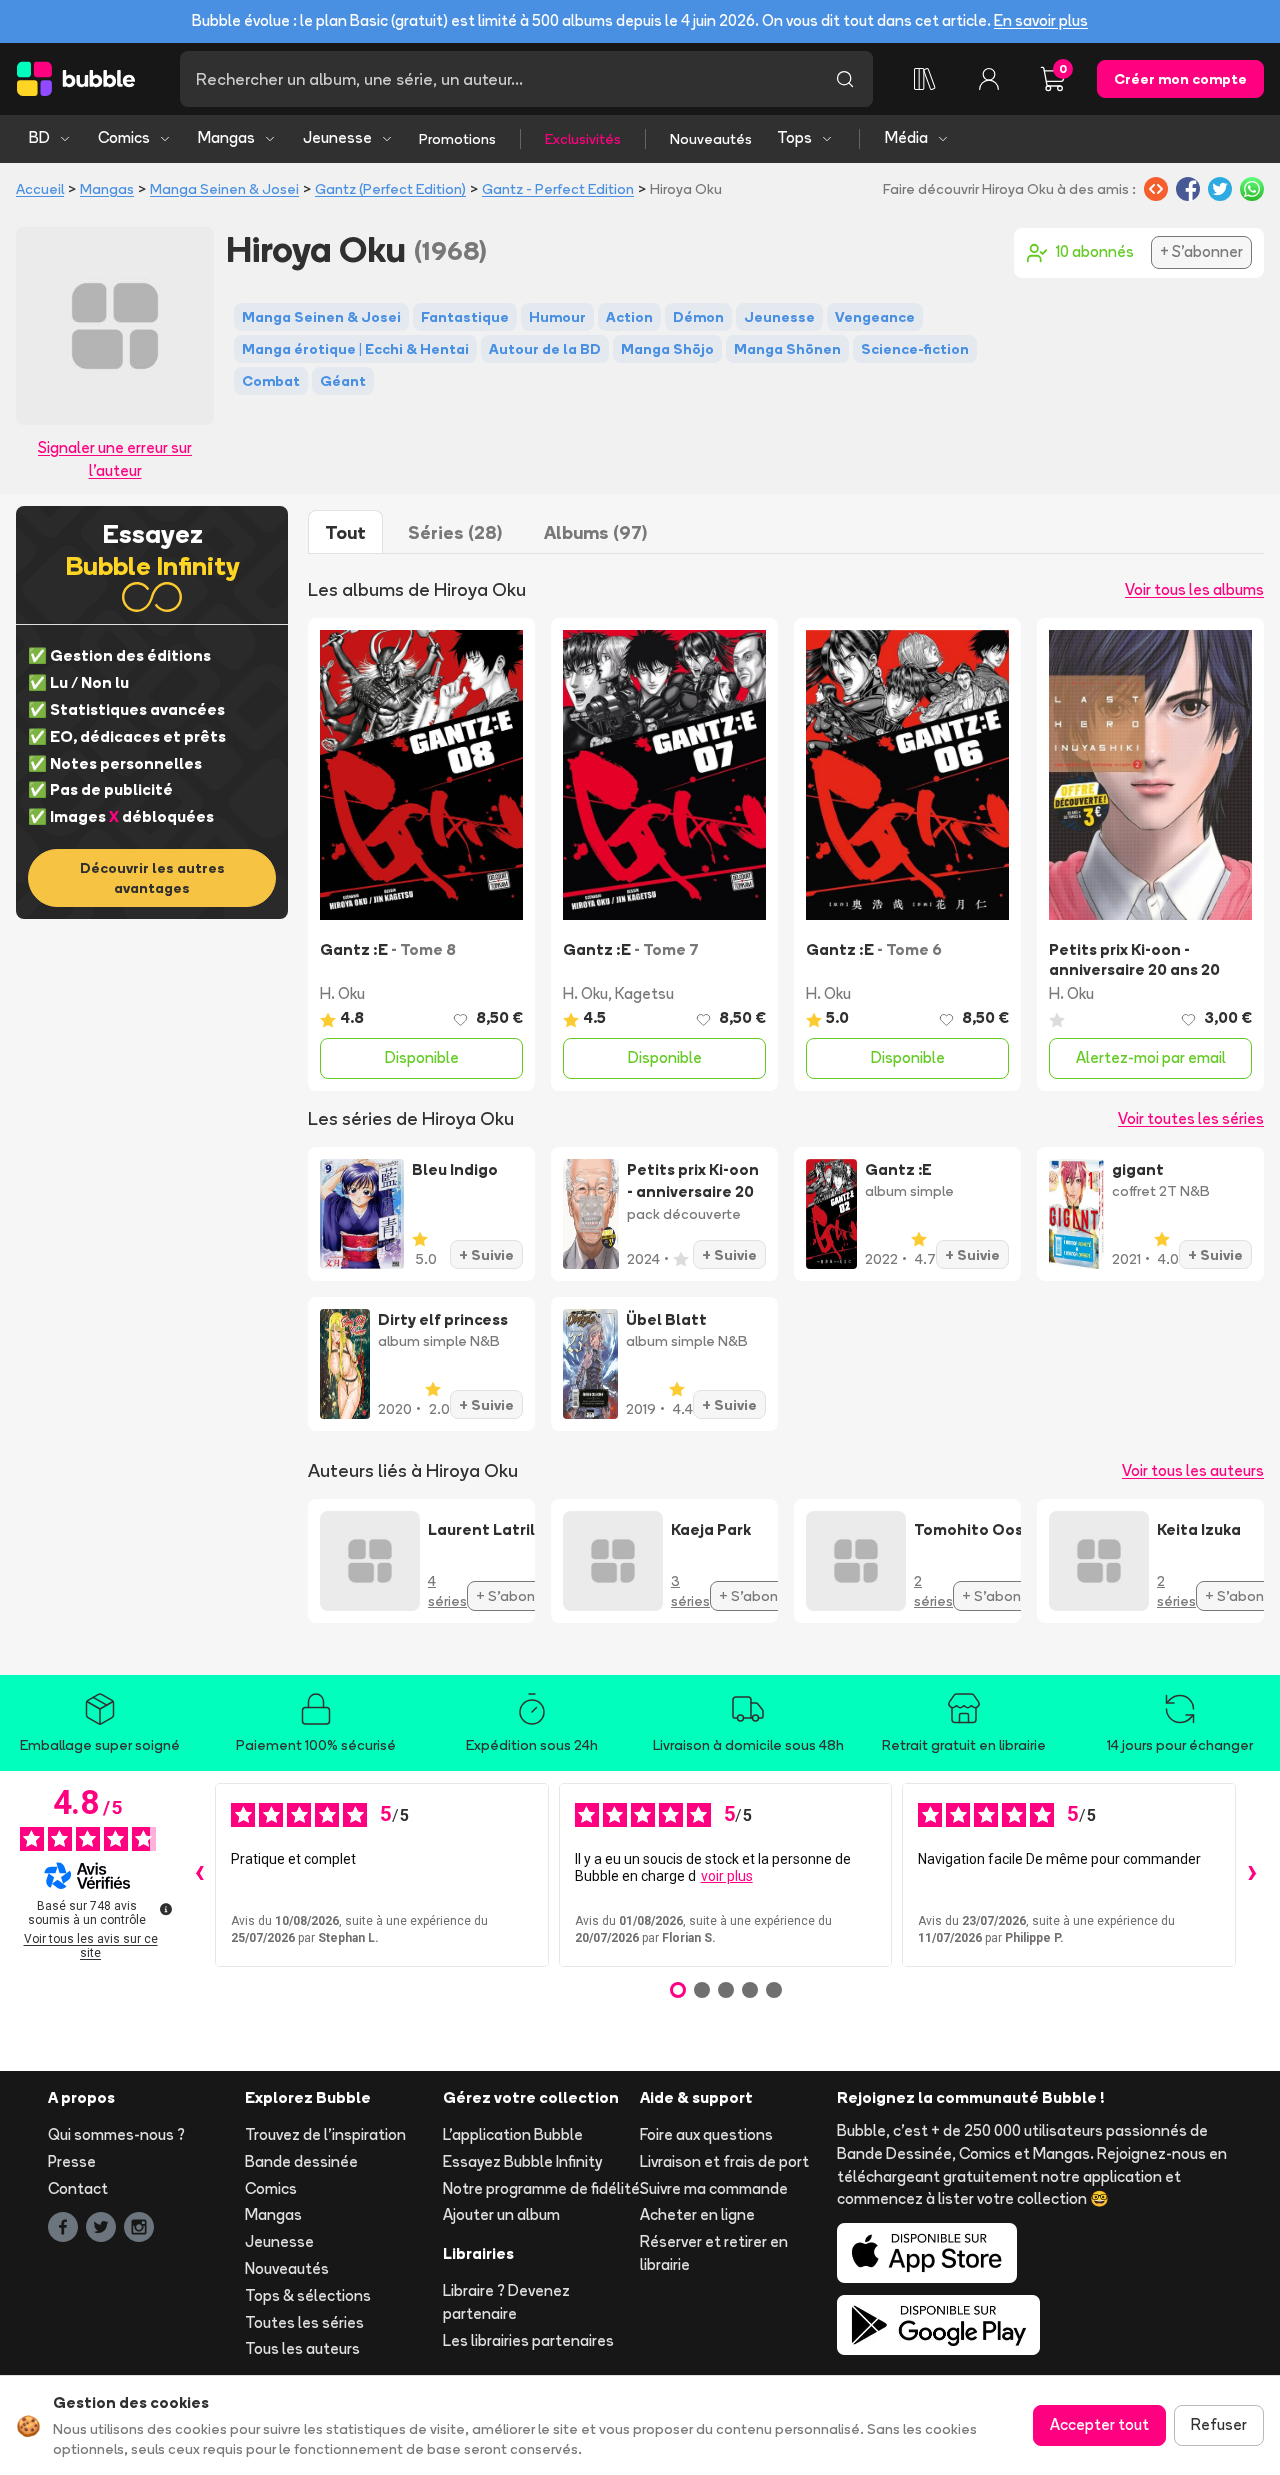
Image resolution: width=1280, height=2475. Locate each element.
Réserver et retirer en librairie (714, 2253)
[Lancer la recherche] (845, 79)
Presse (72, 2161)
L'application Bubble (513, 2134)
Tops (794, 137)
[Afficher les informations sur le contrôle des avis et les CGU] (166, 1909)
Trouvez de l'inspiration (325, 2134)
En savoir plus (1041, 20)
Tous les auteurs (302, 2348)
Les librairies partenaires (528, 2340)
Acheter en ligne (697, 2214)
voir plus (727, 1876)
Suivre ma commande (714, 2188)
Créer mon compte (1180, 79)
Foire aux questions (706, 2134)
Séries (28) (455, 532)
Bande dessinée (301, 2161)
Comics (124, 137)
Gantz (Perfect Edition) (390, 189)
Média (906, 137)
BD (39, 137)
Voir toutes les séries (1191, 1118)
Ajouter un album (501, 2214)
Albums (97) (595, 532)
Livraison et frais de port (724, 2161)
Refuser (1219, 2424)
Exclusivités (583, 139)
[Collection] (925, 79)
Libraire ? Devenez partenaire (506, 2302)
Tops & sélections (308, 2295)
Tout (345, 532)
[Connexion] (989, 79)
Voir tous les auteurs (1193, 1470)
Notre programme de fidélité (541, 2188)
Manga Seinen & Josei (224, 189)
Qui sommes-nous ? (116, 2134)
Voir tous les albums (1194, 589)
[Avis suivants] (1252, 1875)
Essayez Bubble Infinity (522, 2161)
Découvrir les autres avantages (152, 878)
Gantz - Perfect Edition (558, 189)
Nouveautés (711, 139)
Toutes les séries (304, 2322)
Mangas (226, 137)
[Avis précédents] (199, 1875)
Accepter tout (1099, 2424)
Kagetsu (644, 993)
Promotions (457, 139)
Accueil (40, 189)
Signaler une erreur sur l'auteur (115, 459)
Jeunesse (337, 137)
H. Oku (342, 993)
